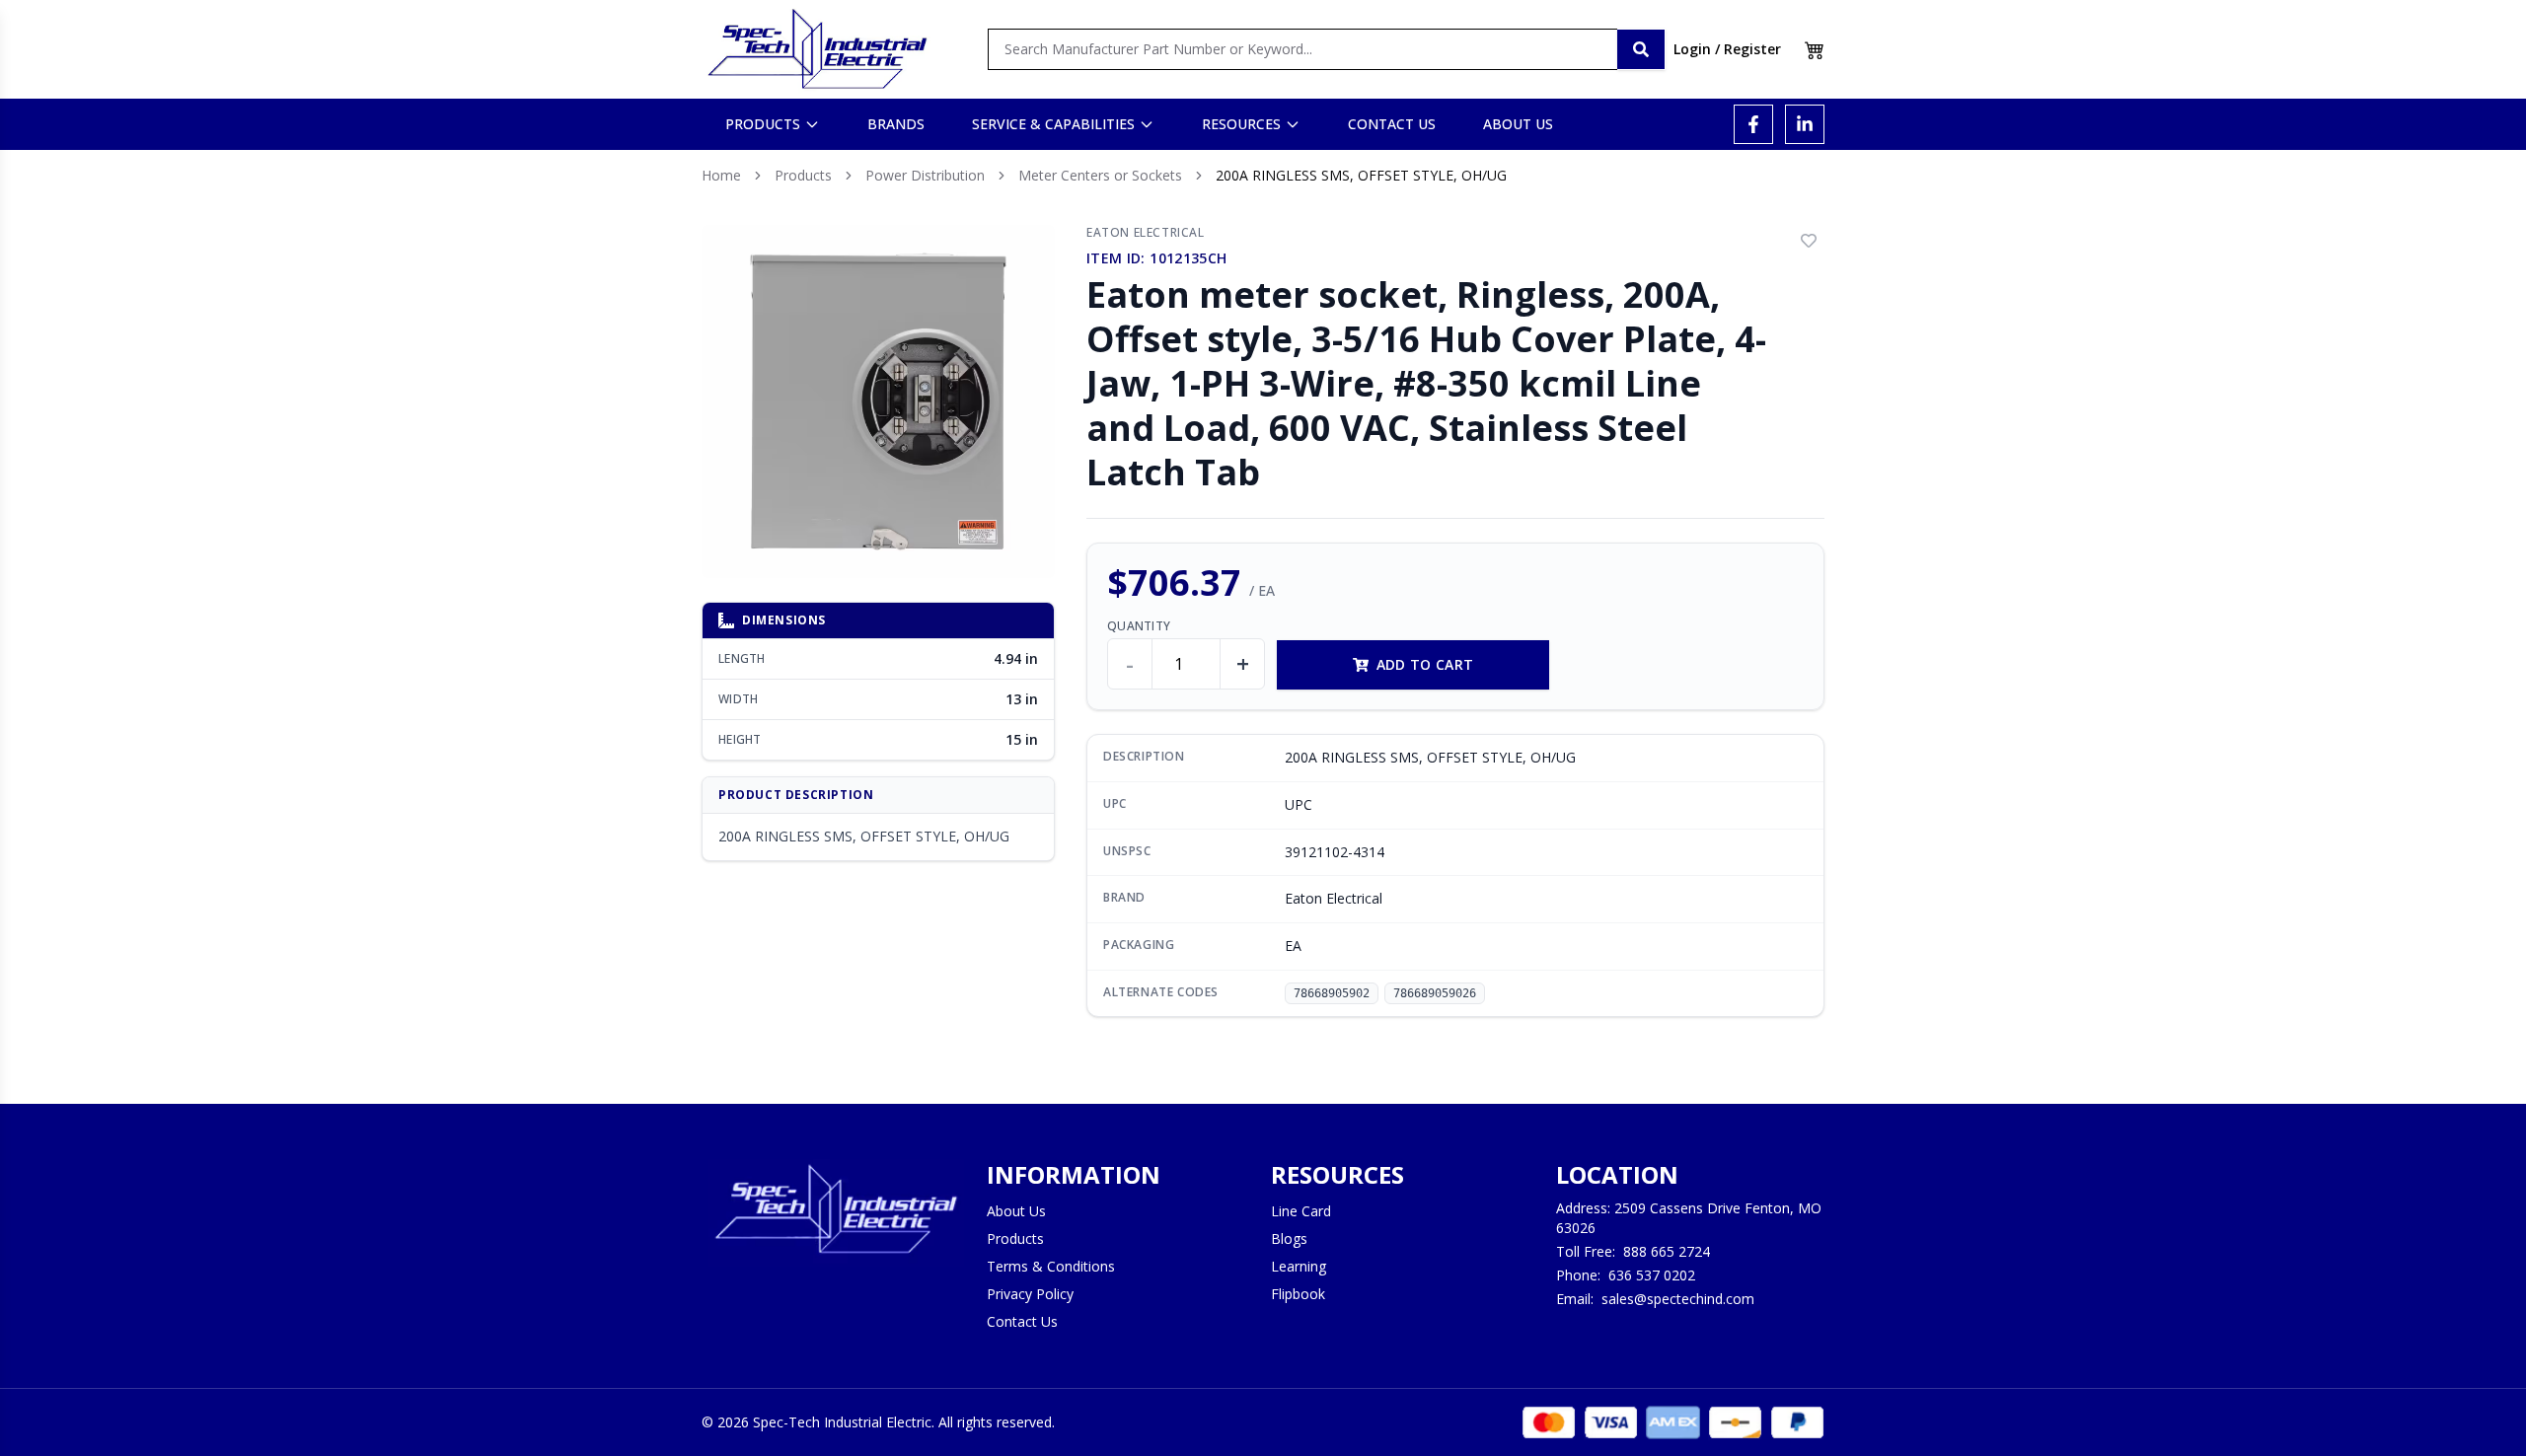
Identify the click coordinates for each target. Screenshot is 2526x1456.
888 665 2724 (1667, 1251)
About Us (1016, 1211)
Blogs (1289, 1238)
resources (1241, 124)
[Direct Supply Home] (817, 49)
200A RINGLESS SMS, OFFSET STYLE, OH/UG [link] (1361, 175)
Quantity (1139, 626)
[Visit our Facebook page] (1753, 124)
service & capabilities (1053, 124)
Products (803, 175)
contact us (1392, 124)
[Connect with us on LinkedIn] (1805, 124)
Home (721, 175)
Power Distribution (925, 175)
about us (1518, 124)
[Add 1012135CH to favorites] (1809, 241)
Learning (1299, 1266)
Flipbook (1298, 1294)
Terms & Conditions (1051, 1266)
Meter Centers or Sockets (1100, 175)
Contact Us (1022, 1321)
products (763, 124)
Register (1752, 49)
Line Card (1301, 1211)
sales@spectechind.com (1678, 1299)
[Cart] (1815, 49)
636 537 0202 (1652, 1275)
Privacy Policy (1030, 1294)
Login (1692, 49)
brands (896, 124)
